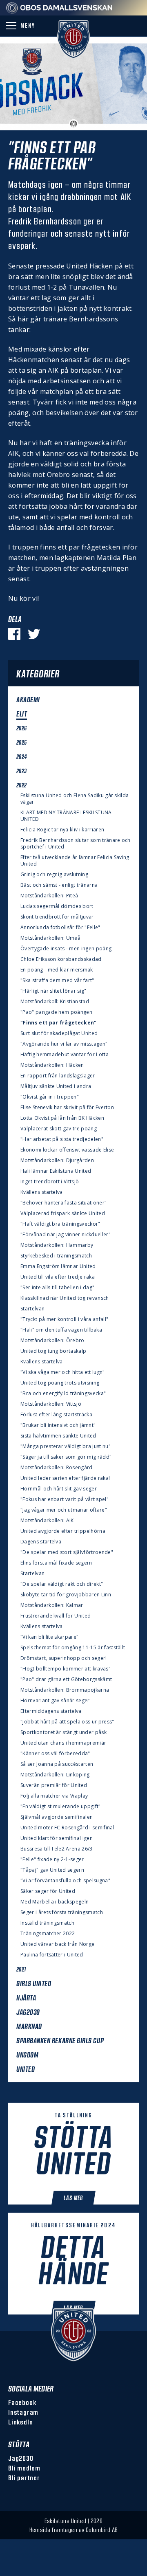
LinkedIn (20, 2422)
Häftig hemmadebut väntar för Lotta (65, 1055)
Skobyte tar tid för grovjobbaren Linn (66, 1595)
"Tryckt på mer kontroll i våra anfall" (64, 1319)
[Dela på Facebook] (14, 634)
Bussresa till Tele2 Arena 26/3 (57, 1849)
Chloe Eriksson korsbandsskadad (61, 959)
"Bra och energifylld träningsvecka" (63, 1394)
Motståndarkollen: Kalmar (52, 1605)
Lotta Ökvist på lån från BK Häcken (62, 1118)
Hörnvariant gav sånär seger (55, 1701)
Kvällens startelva (42, 1192)
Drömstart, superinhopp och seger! (64, 1658)
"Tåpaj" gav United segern (52, 1870)
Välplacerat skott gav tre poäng (59, 1129)
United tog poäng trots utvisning (60, 1383)
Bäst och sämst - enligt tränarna (59, 885)
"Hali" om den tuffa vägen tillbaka (61, 1330)
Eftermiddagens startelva (51, 1711)
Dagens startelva (41, 1542)
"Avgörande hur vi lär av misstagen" (64, 1044)
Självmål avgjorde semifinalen (57, 1817)
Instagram (23, 2412)
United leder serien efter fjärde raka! (65, 1478)
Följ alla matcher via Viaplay (54, 1796)
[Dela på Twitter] (34, 634)
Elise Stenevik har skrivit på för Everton (67, 1108)
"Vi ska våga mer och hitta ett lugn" (63, 1372)
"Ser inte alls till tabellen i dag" (57, 1288)
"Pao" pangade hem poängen (56, 1012)
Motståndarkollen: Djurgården (57, 1161)
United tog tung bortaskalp (53, 1351)
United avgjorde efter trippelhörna (63, 1531)
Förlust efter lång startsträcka (56, 1415)
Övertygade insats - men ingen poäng (66, 949)
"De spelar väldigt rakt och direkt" (62, 1584)
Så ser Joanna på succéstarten (57, 1764)
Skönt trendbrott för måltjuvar (57, 917)
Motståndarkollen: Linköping (55, 1775)
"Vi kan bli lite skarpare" (49, 1637)
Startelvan (32, 1309)
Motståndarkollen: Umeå (50, 938)
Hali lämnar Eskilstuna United (56, 1171)
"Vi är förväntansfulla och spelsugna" (65, 1881)
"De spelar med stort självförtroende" (67, 1552)
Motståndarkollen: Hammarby (57, 1245)
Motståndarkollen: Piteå (49, 896)
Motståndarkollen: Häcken (52, 1065)
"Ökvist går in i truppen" (50, 1097)
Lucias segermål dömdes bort (57, 906)
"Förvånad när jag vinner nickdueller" (66, 1235)
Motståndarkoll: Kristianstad (55, 1002)
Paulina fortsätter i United (52, 1955)
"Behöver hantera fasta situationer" (63, 1203)
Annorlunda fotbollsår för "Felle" (60, 928)
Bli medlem (24, 2468)
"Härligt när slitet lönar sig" (53, 991)
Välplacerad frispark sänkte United (63, 1213)
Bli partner (24, 2478)
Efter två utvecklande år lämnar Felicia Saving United (75, 861)
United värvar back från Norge (57, 1944)
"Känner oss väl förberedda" (55, 1754)
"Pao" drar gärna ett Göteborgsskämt (66, 1679)
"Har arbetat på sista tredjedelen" (62, 1139)
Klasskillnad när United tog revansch (65, 1298)
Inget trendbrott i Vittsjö (50, 1182)
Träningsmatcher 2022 (48, 1934)
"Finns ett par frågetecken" (59, 1023)
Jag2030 (21, 2458)
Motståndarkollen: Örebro (52, 1341)
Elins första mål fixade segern (56, 1563)
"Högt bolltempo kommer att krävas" (66, 1669)
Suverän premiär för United (54, 1785)
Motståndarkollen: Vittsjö (51, 1404)
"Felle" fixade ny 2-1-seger (52, 1859)
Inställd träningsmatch (47, 1923)
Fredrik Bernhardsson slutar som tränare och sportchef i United (76, 844)
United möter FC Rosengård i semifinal (67, 1828)
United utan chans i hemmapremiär (63, 1743)
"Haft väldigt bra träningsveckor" (60, 1224)
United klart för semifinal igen (57, 1838)
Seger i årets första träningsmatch (62, 1912)
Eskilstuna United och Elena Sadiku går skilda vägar (75, 799)
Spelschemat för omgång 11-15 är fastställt (73, 1648)
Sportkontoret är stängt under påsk (63, 1732)
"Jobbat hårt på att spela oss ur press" (67, 1722)
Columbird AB (102, 2530)
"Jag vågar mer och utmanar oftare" (64, 1510)
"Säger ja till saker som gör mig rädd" (66, 1457)
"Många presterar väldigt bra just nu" (66, 1446)
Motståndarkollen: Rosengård (57, 1468)
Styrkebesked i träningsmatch (56, 1256)
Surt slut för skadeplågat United (59, 1033)
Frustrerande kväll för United (56, 1616)
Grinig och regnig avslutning (54, 875)
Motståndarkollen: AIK (47, 1521)
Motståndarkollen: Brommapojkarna (65, 1690)
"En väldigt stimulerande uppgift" (61, 1807)
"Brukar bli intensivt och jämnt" (58, 1425)
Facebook (22, 2402)
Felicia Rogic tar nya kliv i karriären (62, 830)
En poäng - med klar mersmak (57, 970)
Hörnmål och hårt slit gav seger (59, 1489)
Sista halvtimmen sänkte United (58, 1436)
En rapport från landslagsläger (58, 1076)
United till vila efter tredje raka (58, 1277)
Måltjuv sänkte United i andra (56, 1086)
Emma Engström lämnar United (58, 1266)
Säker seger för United (48, 1891)
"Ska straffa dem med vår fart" (57, 980)
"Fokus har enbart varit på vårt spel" (65, 1499)
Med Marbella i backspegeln (55, 1902)
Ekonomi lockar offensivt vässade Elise (67, 1150)
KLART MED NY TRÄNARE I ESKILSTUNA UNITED (66, 816)
